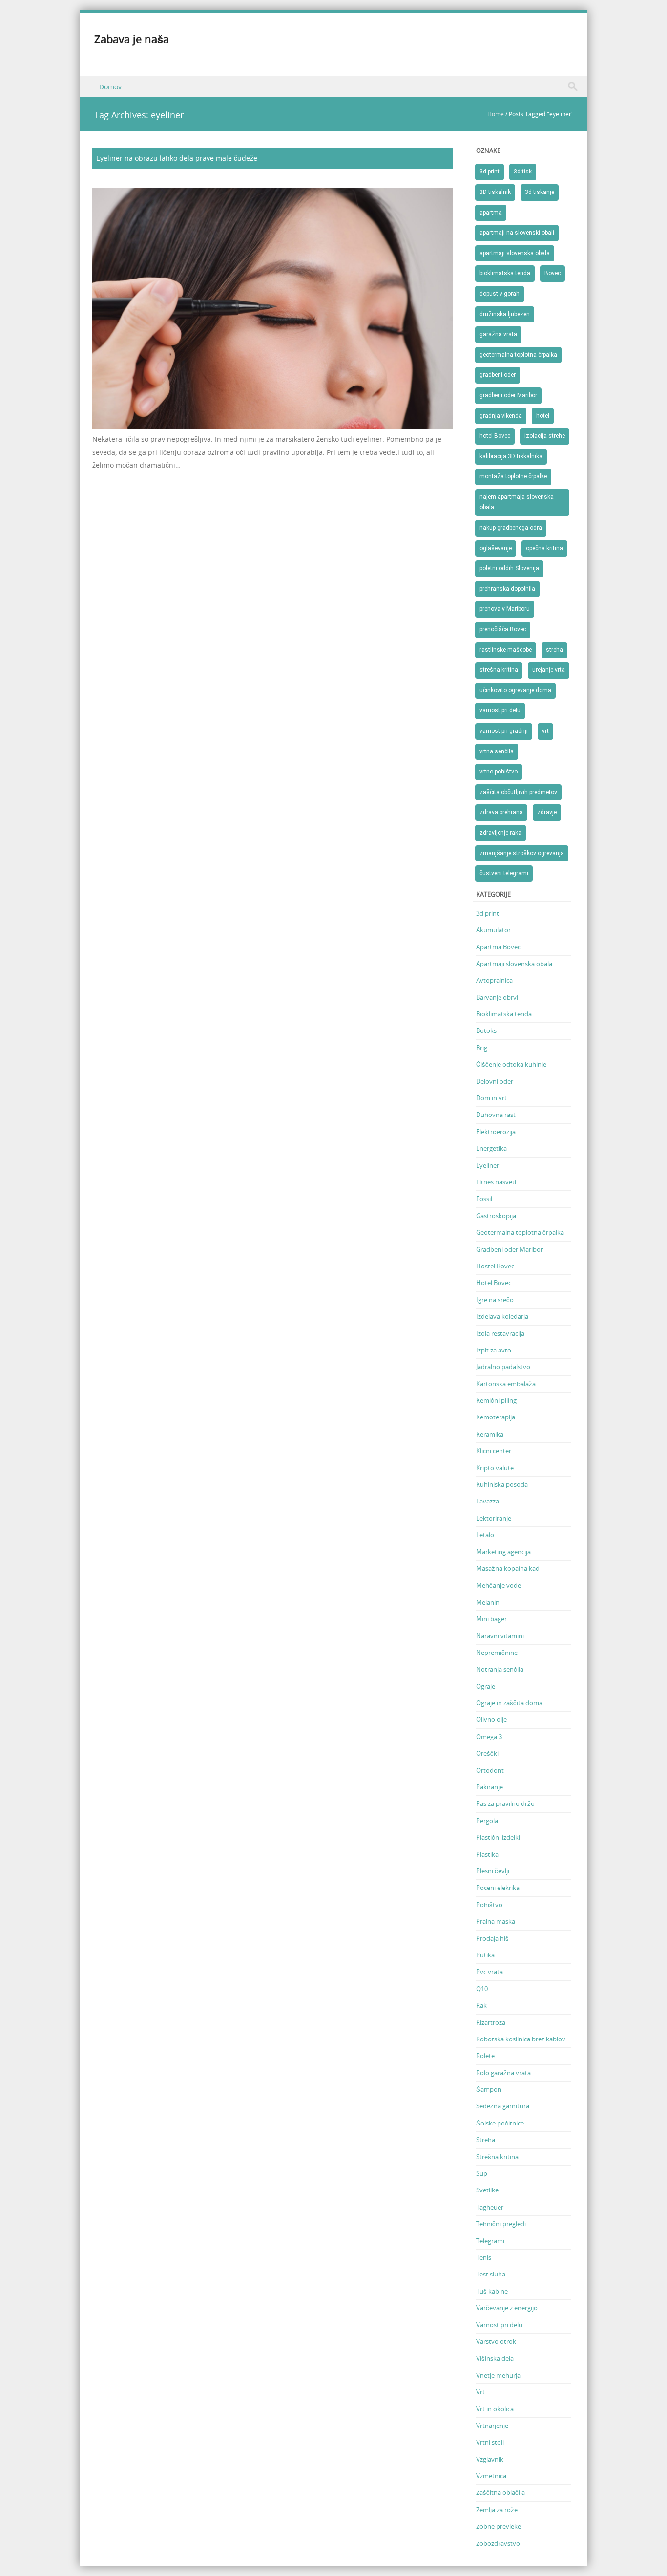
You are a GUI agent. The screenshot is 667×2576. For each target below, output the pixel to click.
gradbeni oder (498, 375)
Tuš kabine (492, 2291)
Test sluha (491, 2274)
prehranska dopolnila (507, 589)
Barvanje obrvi (497, 997)
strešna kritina (499, 670)
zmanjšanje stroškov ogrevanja (522, 853)
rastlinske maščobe (506, 650)
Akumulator (493, 930)
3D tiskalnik (495, 192)
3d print (490, 172)
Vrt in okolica (495, 2409)
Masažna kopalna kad (508, 1568)
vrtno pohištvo (499, 772)
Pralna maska (496, 1921)
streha (554, 650)
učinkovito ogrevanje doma (515, 690)
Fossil (484, 1199)
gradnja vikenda (501, 416)
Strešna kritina (497, 2157)
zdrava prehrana (501, 812)
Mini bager (491, 1619)
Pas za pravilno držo (505, 1803)
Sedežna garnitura (503, 2106)
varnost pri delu (500, 710)
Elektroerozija (496, 1132)
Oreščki (487, 1753)
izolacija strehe (545, 436)
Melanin (488, 1602)
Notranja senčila (500, 1669)
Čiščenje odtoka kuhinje (511, 1064)
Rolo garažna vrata (503, 2073)
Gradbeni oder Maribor (510, 1249)
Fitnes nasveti (496, 1182)
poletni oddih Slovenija (509, 568)
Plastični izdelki (498, 1837)
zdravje (547, 812)
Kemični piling (496, 1400)
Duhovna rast (496, 1115)
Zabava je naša (132, 39)
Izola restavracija (500, 1333)
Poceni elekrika (498, 1888)
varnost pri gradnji (504, 731)
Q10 (482, 1989)
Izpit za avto (494, 1350)
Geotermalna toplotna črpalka (520, 1232)
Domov (110, 87)
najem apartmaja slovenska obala (517, 502)
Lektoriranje (494, 1518)
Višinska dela (495, 2358)
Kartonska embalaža (506, 1384)
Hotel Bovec (494, 1283)
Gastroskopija (496, 1216)
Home (496, 114)
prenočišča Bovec (503, 629)
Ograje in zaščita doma (509, 1703)
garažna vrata (498, 334)
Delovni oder (495, 1081)
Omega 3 (489, 1737)
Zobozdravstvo (498, 2543)
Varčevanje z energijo (507, 2308)
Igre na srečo (495, 1300)
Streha (486, 2140)
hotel (543, 416)
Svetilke (487, 2190)
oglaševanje (496, 548)
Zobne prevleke (499, 2526)
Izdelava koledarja (502, 1316)
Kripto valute (495, 1468)
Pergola (487, 1821)
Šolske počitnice (500, 2123)
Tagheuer (490, 2207)
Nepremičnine (497, 1653)
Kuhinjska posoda (502, 1484)
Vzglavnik (490, 2459)
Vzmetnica (491, 2476)
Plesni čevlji (493, 1871)
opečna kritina (544, 548)
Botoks (486, 1030)
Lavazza (488, 1501)
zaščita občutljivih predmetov (518, 792)
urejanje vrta (549, 670)
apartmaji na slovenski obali (517, 233)
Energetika (491, 1148)
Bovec (552, 273)
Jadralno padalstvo (503, 1367)
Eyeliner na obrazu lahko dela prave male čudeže (177, 158)
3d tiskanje (540, 192)
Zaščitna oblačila (500, 2492)
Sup (482, 2173)
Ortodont (490, 1770)
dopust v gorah (500, 294)
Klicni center (494, 1451)
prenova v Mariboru (505, 609)
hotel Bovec (495, 436)
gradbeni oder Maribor (508, 395)
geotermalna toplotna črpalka (518, 355)
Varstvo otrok (496, 2341)
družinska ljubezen (505, 314)
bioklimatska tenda (505, 273)
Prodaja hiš (492, 1938)
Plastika (487, 1854)
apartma (491, 213)
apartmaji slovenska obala (515, 253)
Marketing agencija (503, 1552)
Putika (485, 1955)
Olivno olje (491, 1719)
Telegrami (490, 2241)
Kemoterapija (496, 1417)
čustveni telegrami (504, 873)
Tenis (484, 2257)
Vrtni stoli (490, 2442)
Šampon (489, 2089)
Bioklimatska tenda (504, 1014)
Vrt (480, 2392)
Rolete (485, 2056)
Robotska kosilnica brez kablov (521, 2039)
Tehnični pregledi (501, 2224)
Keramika (490, 1434)
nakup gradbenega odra (511, 528)
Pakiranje (490, 1787)
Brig (482, 1048)
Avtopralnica (494, 980)
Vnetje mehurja (498, 2375)
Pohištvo (489, 1905)
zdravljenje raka (500, 833)
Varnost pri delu (499, 2325)
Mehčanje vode (499, 1585)
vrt (545, 731)
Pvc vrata (490, 1972)
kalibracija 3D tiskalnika (511, 456)
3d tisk (523, 172)
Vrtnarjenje (492, 2426)
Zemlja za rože (497, 2510)
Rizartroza (491, 2022)
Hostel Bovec (495, 1266)
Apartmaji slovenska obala (514, 964)
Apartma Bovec (498, 947)
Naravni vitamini (500, 1636)
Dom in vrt (491, 1098)
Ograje (486, 1686)
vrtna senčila (497, 751)
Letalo (485, 1535)
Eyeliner (488, 1165)
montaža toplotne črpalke (513, 476)
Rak (481, 2005)
